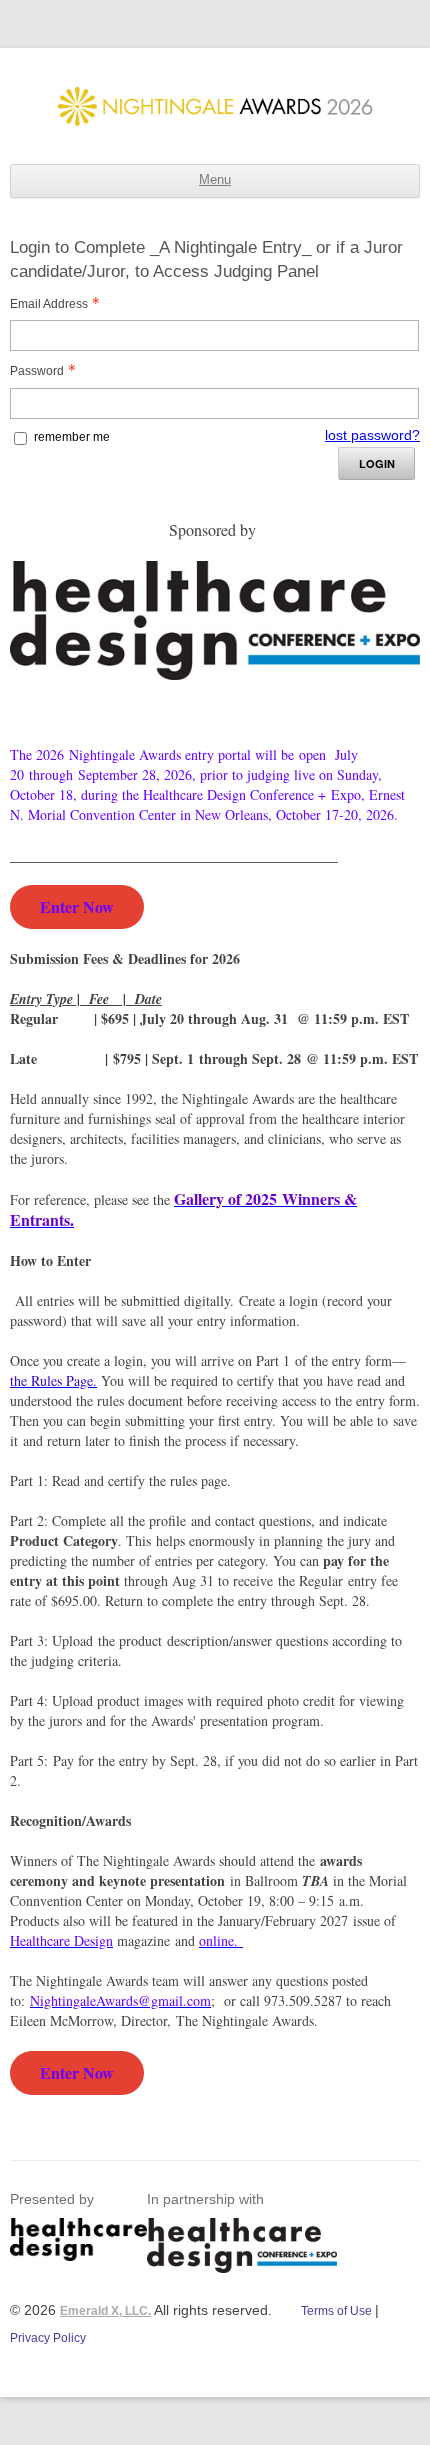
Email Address (49, 304)
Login (377, 463)
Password (37, 371)
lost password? (372, 435)
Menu (215, 180)
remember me (72, 437)
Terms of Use (338, 2311)
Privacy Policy (48, 2338)
